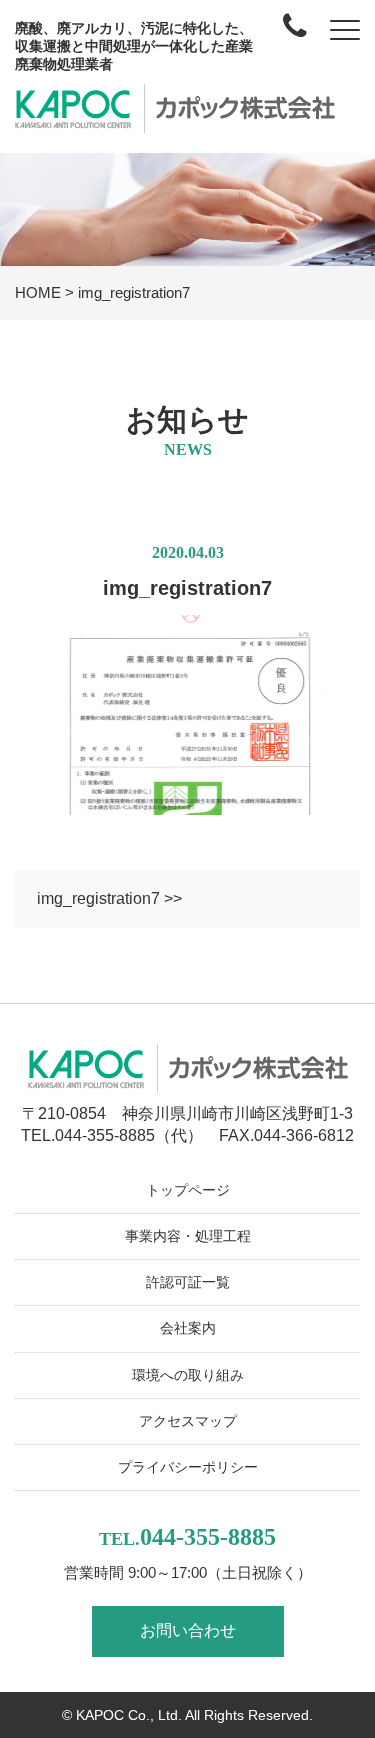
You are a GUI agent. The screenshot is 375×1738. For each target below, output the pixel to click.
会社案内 (188, 1328)
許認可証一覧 (188, 1282)
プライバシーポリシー (188, 1467)
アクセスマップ (188, 1421)
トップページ (188, 1190)
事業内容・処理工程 (188, 1236)
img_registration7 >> (109, 898)
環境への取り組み (188, 1375)
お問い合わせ (188, 1630)
